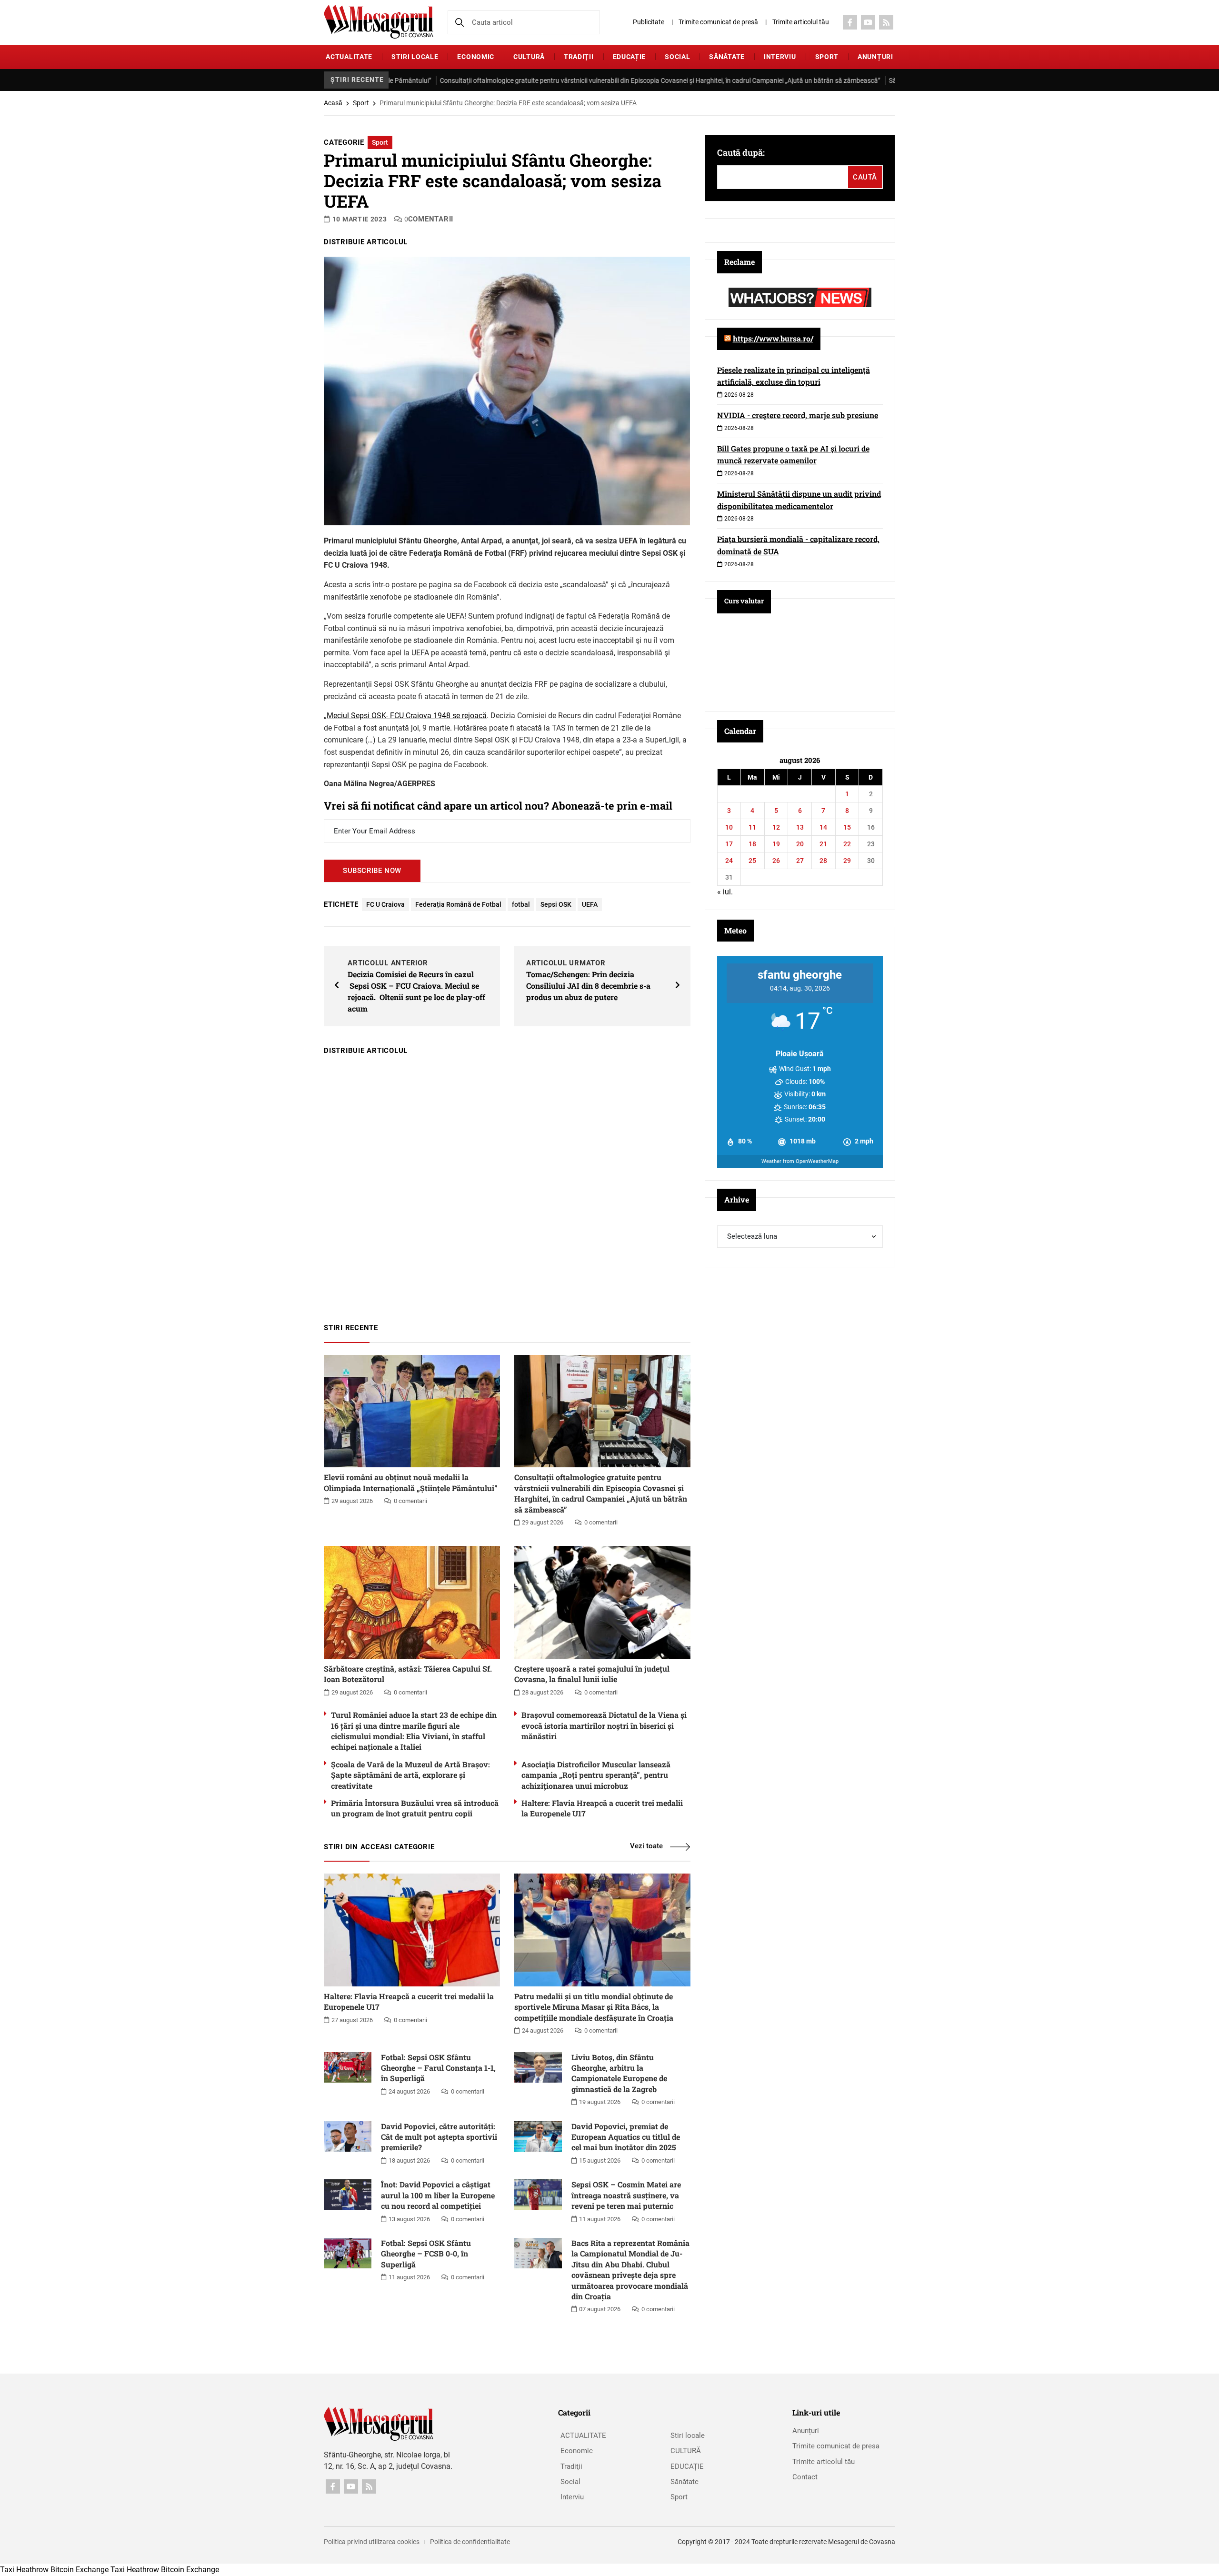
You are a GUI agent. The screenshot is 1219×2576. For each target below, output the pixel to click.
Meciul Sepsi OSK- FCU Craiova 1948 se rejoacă (407, 716)
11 (752, 827)
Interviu (780, 57)
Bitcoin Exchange (80, 2570)
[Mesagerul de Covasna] (379, 22)
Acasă (333, 103)
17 (729, 844)
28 (823, 861)
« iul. (725, 892)
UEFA (590, 904)
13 (800, 827)
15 (847, 827)
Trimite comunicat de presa (836, 2446)
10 (729, 827)
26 (776, 861)
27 (800, 861)
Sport (827, 57)
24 (729, 861)
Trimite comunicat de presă (718, 22)
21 (823, 844)
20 (800, 844)
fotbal (521, 904)
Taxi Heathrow (24, 2570)
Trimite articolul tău (801, 22)
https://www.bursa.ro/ (773, 338)
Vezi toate (646, 1846)
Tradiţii (579, 57)
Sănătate (727, 57)
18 (752, 844)
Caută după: (741, 152)
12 (776, 827)
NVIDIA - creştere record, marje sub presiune (798, 415)
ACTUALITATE (349, 57)
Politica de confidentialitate (470, 2542)
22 (847, 844)
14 (823, 827)
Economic (476, 57)
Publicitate (649, 22)
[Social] (850, 22)
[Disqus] (507, 1184)
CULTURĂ (529, 57)
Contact (805, 2477)
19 (776, 844)
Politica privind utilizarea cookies (372, 2542)
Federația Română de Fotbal (458, 904)
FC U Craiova (385, 904)
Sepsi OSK (556, 904)
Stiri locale (415, 57)
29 (847, 861)
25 (752, 861)
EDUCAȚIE (629, 57)
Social (677, 57)
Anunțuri (875, 57)
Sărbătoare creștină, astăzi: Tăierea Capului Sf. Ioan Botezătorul (842, 80)
